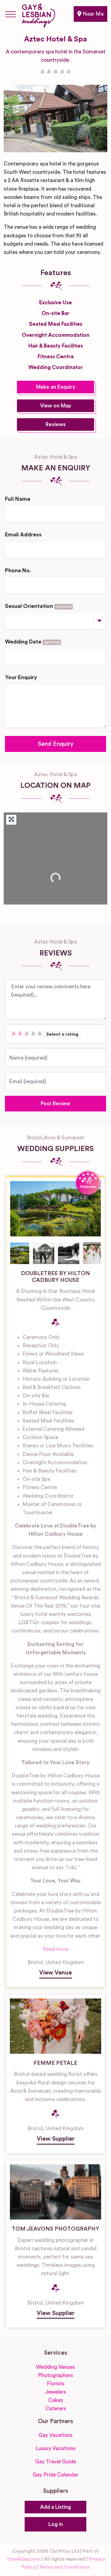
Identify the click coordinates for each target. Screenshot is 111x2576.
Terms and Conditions (64, 2567)
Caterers (56, 2409)
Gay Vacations (55, 2435)
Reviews (56, 424)
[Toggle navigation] (10, 14)
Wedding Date (32, 642)
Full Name (18, 499)
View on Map (56, 406)
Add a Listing (55, 2507)
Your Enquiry (21, 677)
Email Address (23, 535)
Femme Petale (55, 2063)
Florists (56, 2384)
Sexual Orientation (38, 606)
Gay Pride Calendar (55, 2475)
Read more (56, 1949)
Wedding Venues (55, 2367)
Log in (56, 2524)
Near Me (92, 14)
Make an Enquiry (56, 387)
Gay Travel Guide (55, 2462)
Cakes (55, 2400)
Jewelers (55, 2392)
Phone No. (18, 571)
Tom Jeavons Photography (55, 2229)
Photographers (55, 2375)
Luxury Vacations (55, 2448)
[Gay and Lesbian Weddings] (38, 14)
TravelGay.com (23, 2559)
